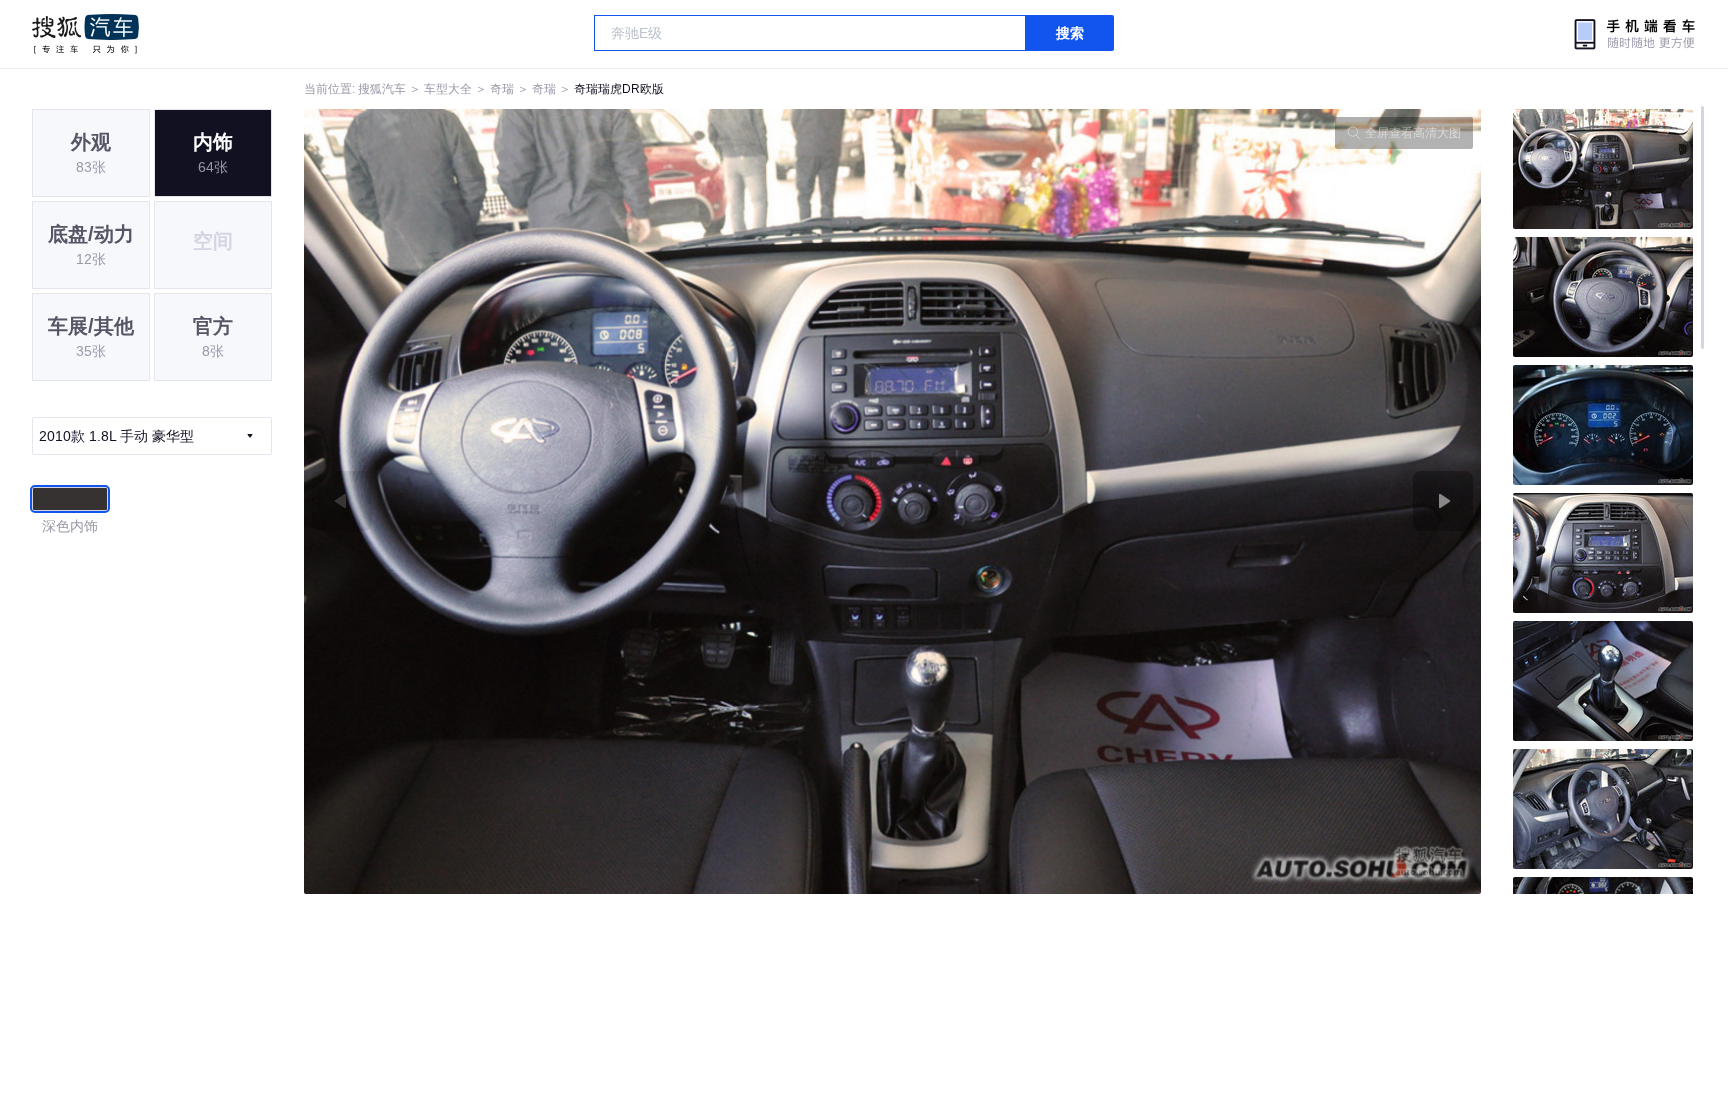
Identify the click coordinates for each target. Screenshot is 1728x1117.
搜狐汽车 (85, 34)
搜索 (1070, 33)
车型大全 (448, 89)
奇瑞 (502, 89)
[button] (598, 501)
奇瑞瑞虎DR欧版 (619, 89)
